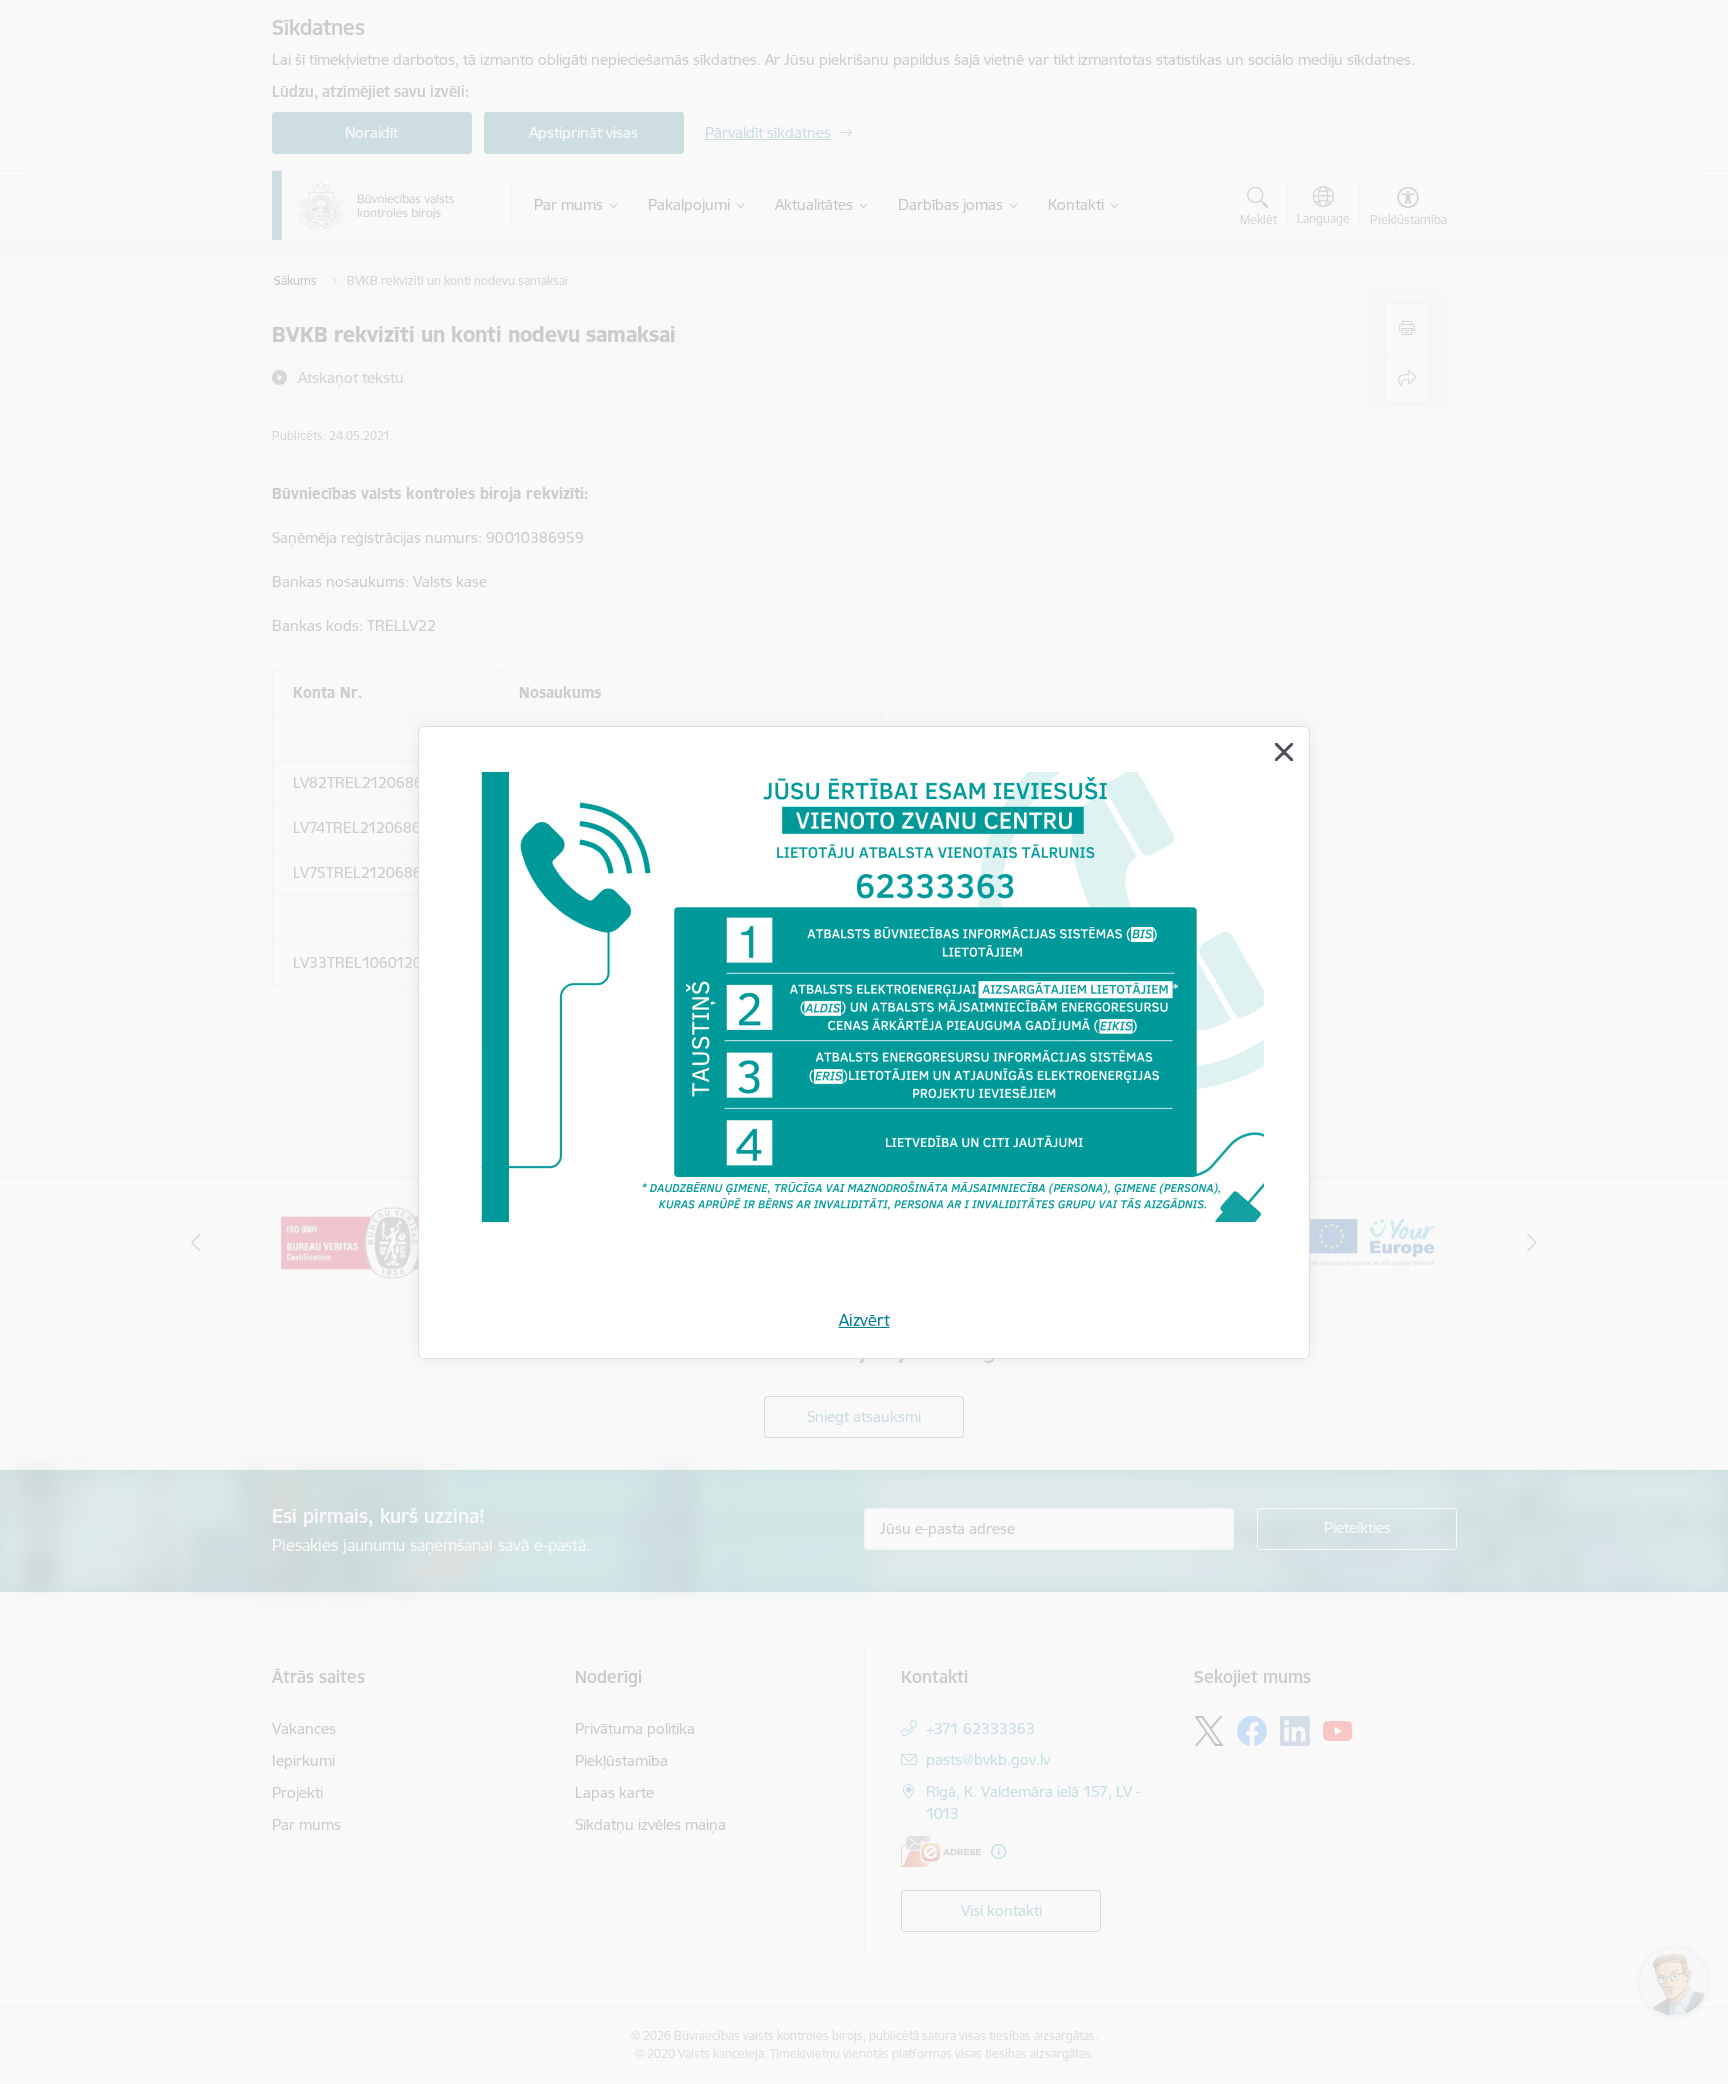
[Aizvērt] (1284, 752)
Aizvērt (864, 1320)
